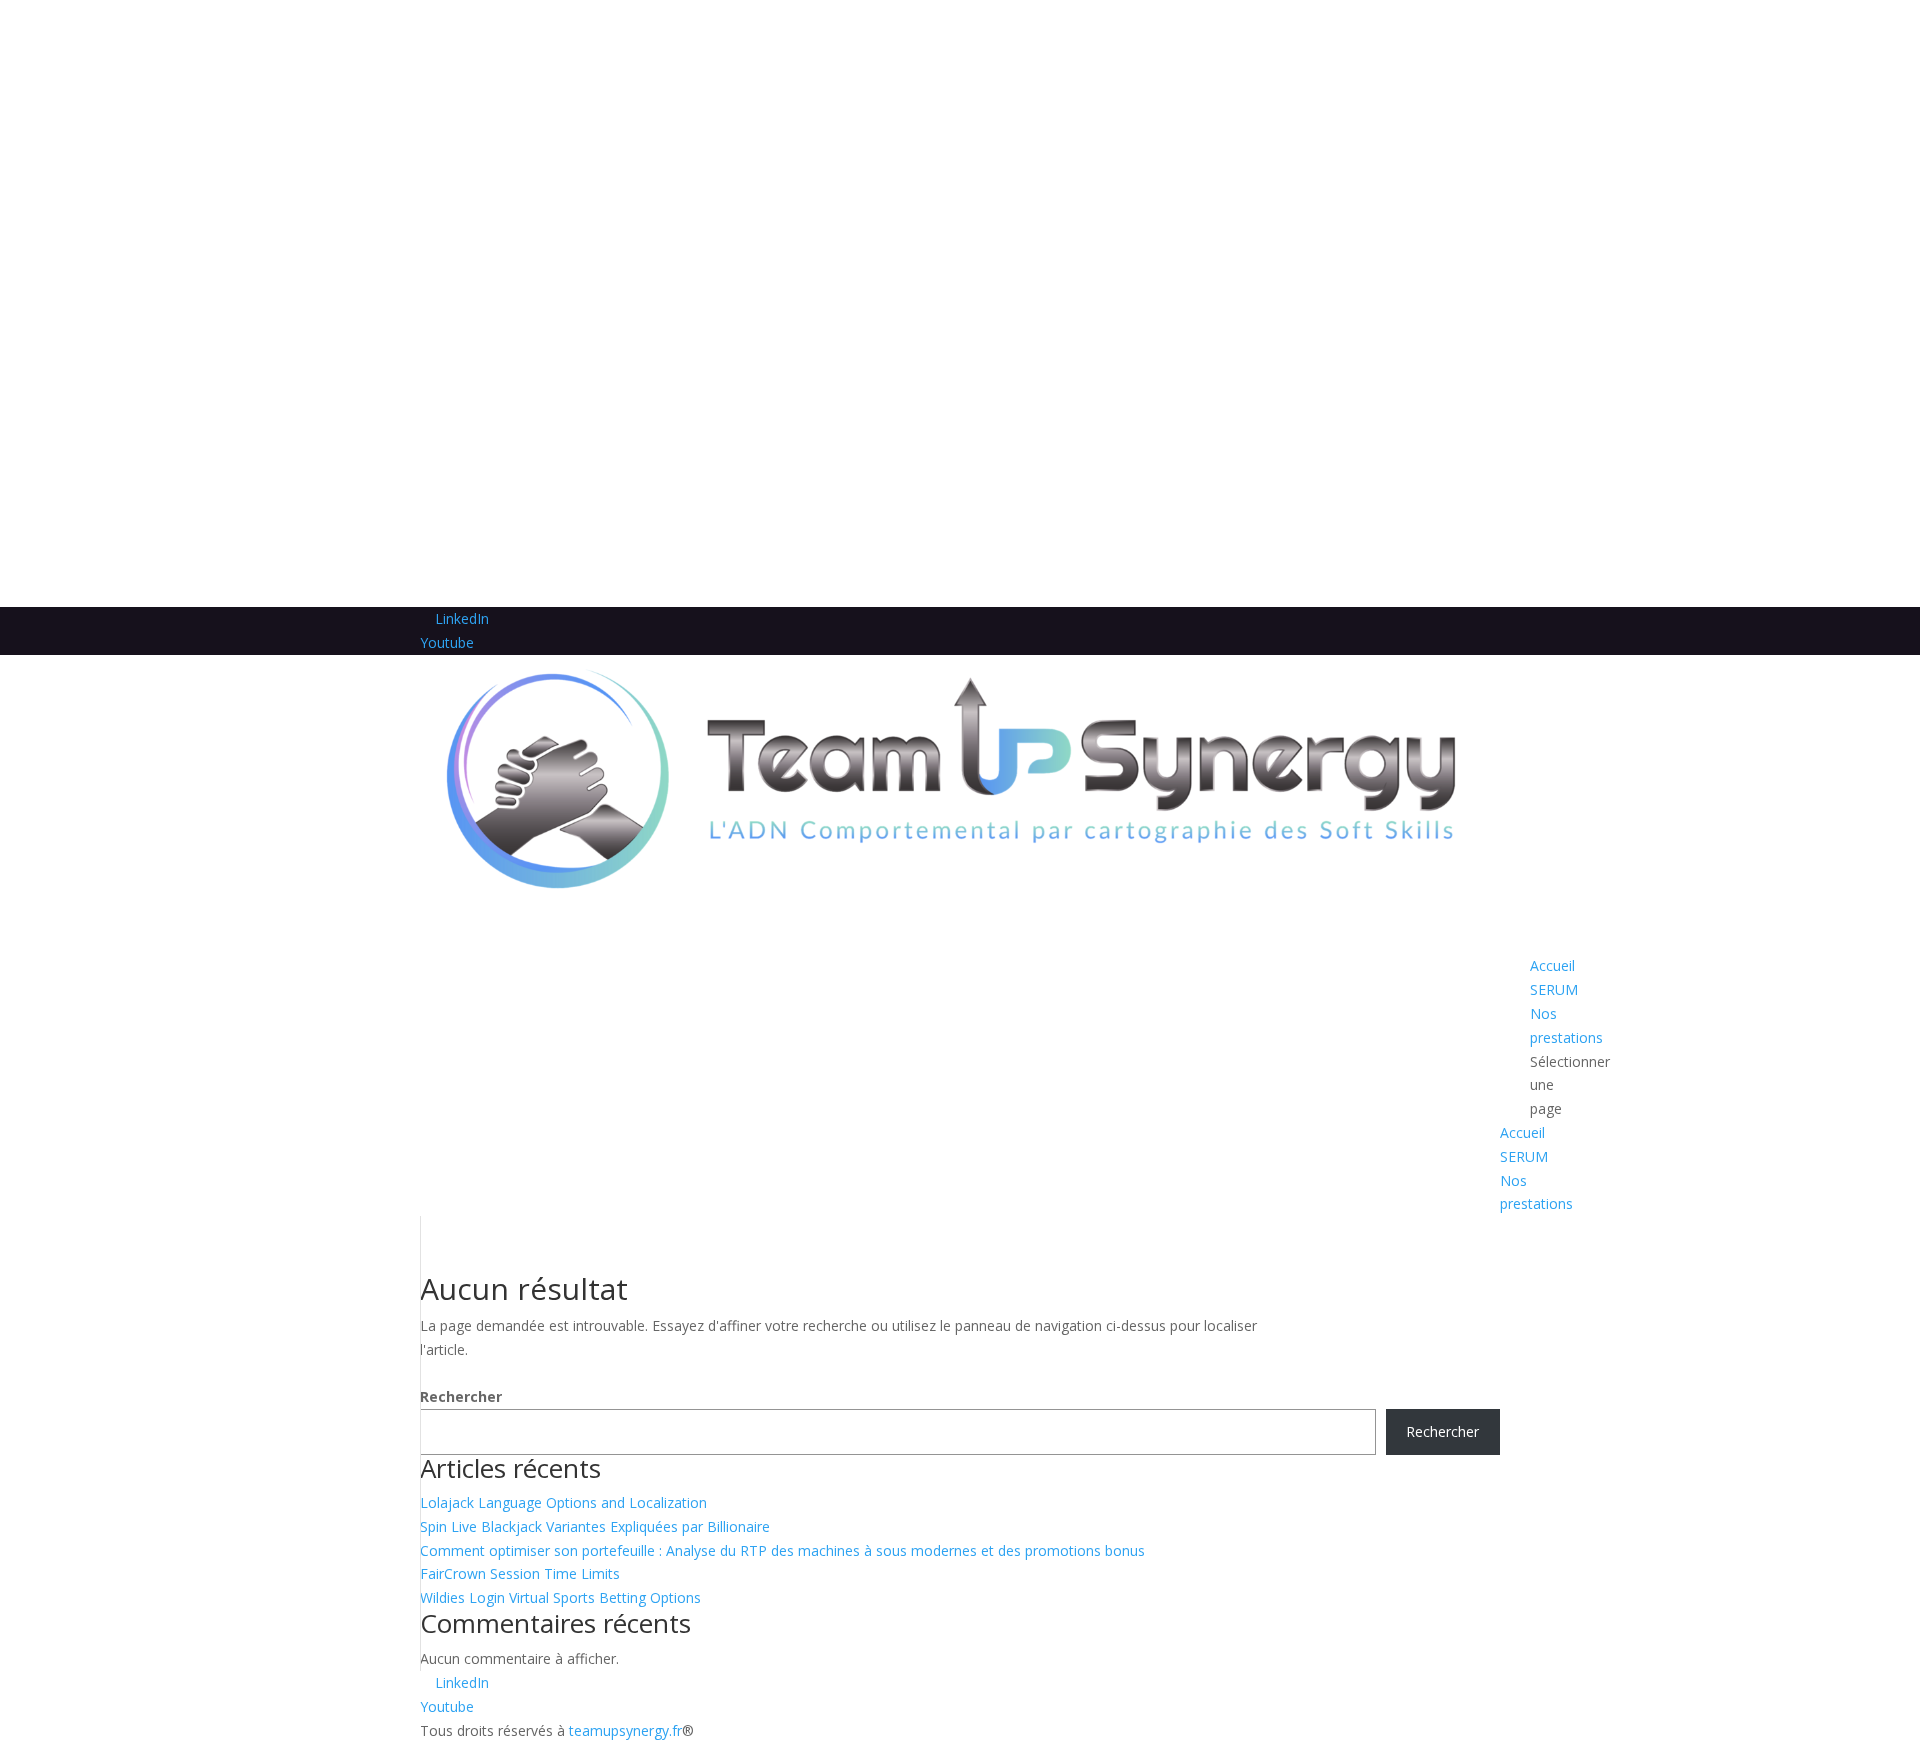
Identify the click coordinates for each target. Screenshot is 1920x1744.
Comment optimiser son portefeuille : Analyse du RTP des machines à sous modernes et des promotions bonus (782, 1550)
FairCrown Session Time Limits (520, 1573)
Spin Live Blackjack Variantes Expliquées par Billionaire (595, 1526)
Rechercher (461, 1396)
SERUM (1524, 1156)
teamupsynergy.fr (625, 1730)
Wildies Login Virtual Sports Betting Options (560, 1597)
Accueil (1522, 1132)
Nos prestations (1566, 1025)
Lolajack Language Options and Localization (563, 1502)
